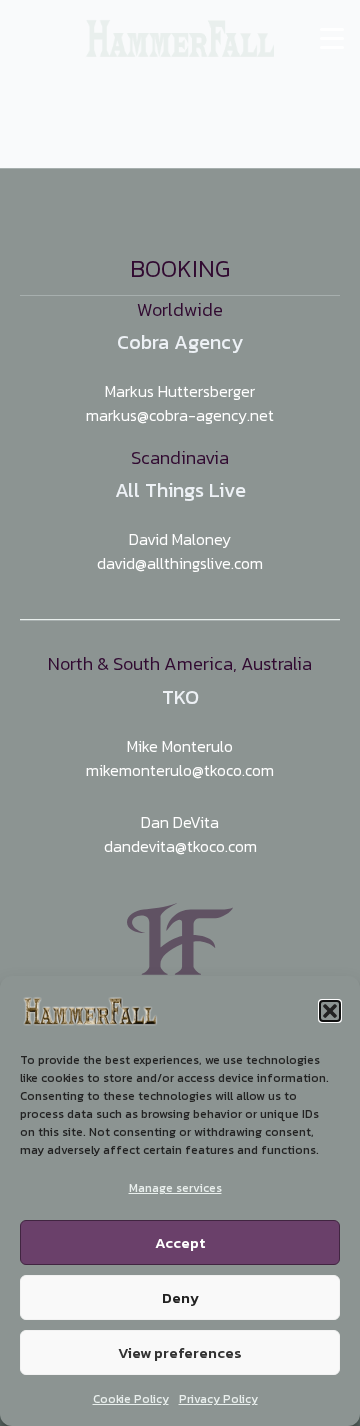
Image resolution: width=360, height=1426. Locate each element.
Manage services (175, 1188)
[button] (330, 1011)
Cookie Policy (131, 1399)
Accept (180, 1242)
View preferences (180, 1352)
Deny (180, 1297)
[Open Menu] (332, 39)
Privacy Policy (218, 1399)
